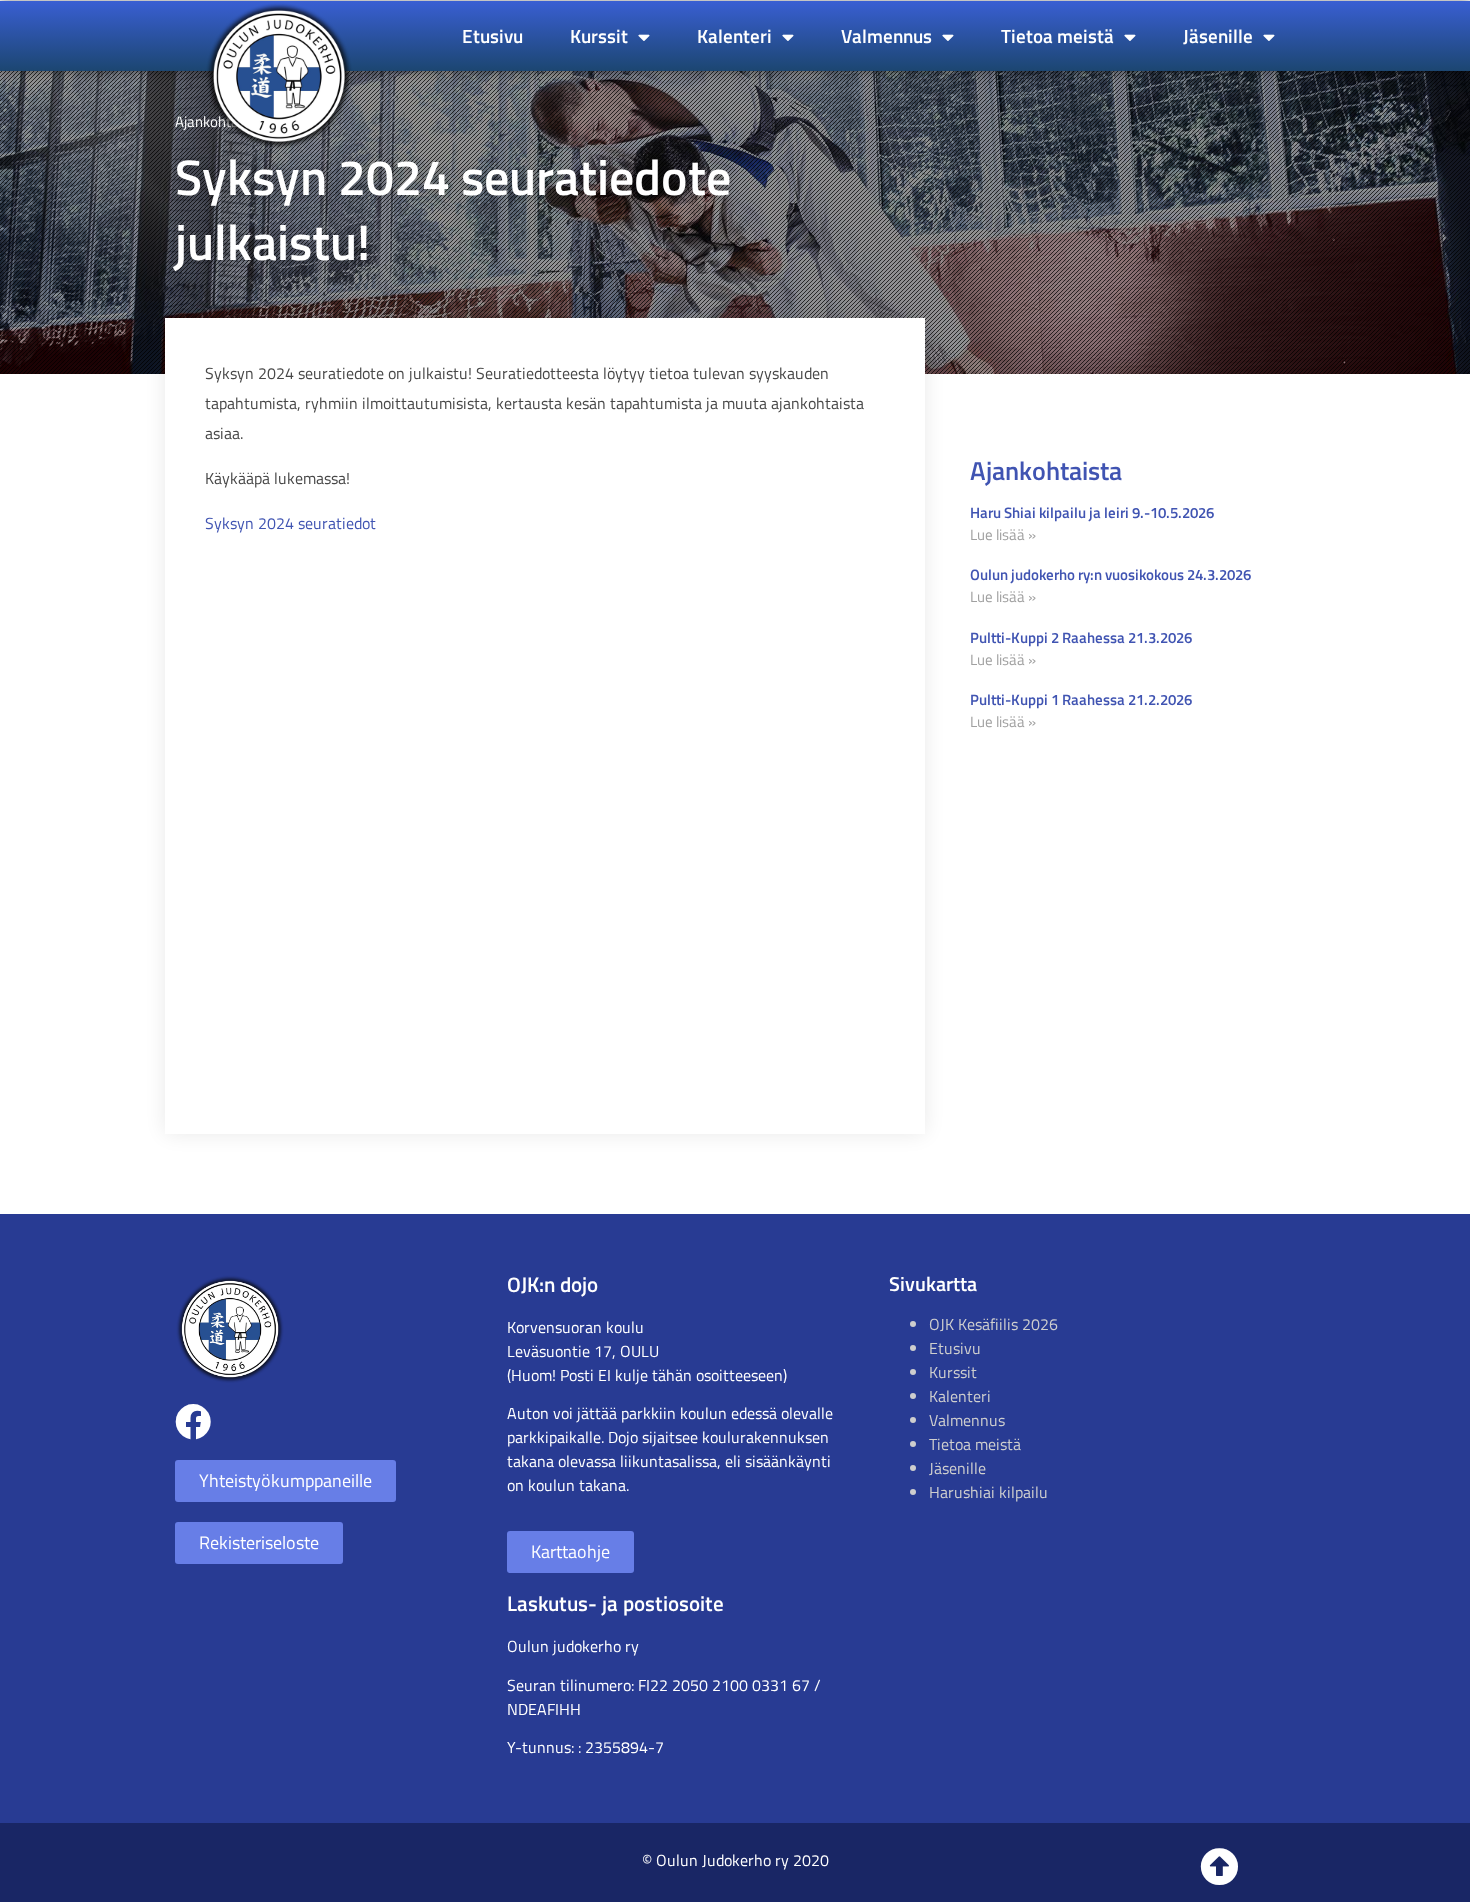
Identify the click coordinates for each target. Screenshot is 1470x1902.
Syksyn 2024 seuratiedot (290, 523)
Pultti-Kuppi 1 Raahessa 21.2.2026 (1081, 699)
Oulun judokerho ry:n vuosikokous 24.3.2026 (1110, 574)
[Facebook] (193, 1422)
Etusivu (492, 35)
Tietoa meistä (1057, 35)
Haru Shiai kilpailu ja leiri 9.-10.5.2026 (1092, 512)
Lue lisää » (1003, 534)
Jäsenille (1218, 35)
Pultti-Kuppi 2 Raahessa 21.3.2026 (1081, 637)
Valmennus (886, 35)
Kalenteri (734, 35)
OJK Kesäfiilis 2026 (993, 1324)
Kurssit (599, 35)
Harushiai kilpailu (988, 1492)
